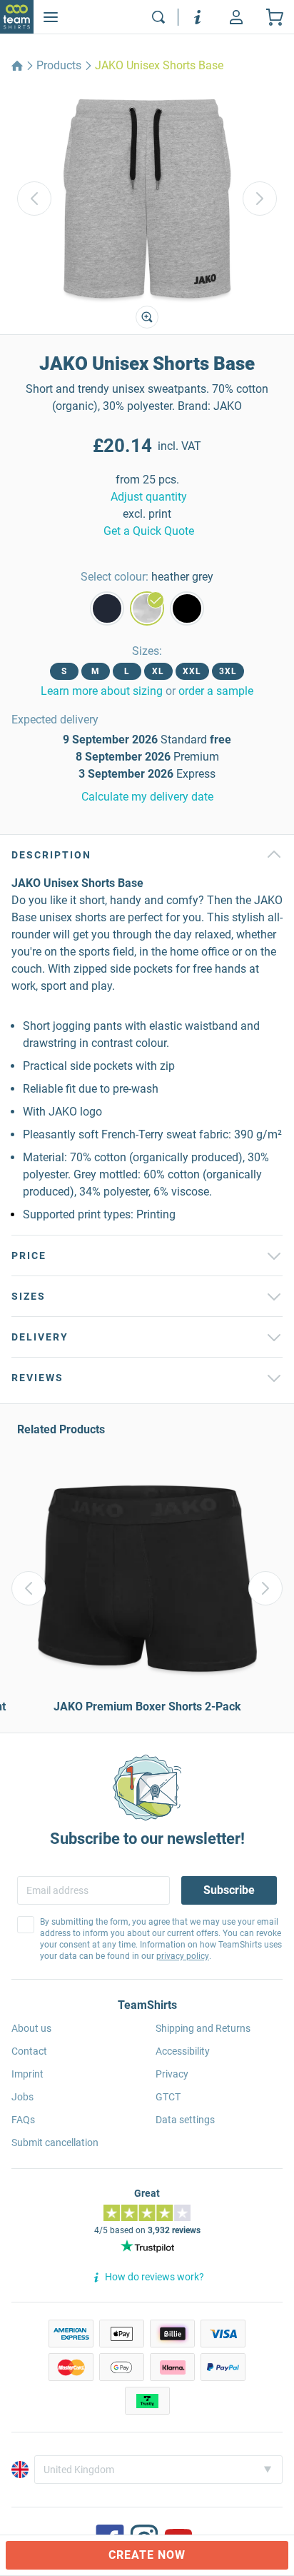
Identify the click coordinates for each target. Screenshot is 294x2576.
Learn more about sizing (102, 691)
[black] (187, 608)
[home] (17, 66)
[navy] (107, 608)
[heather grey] (147, 608)
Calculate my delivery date (147, 797)
